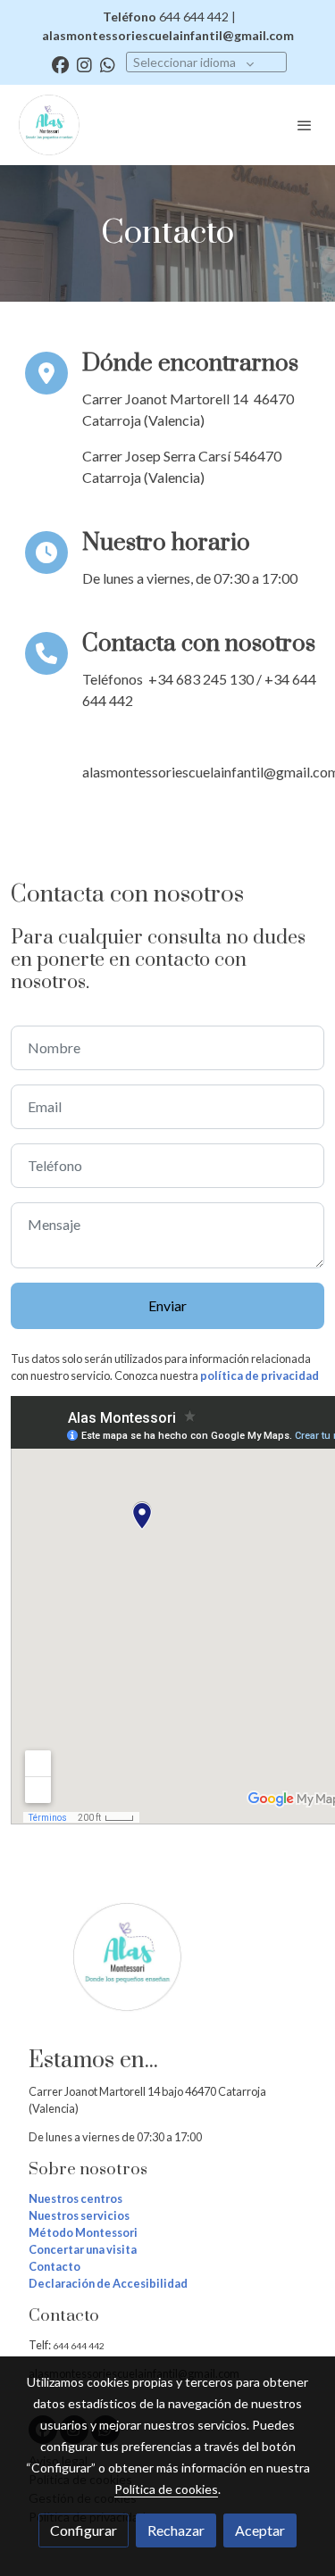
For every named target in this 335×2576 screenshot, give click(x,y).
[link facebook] (60, 64)
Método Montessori (83, 2232)
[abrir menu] (305, 125)
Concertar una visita (83, 2249)
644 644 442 (80, 2346)
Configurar (84, 2530)
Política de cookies (166, 2489)
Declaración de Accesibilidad (108, 2283)
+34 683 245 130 (201, 679)
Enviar (167, 1305)
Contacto (54, 2266)
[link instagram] (84, 64)
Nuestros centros (75, 2198)
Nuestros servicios (79, 2215)
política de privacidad (260, 1375)
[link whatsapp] (108, 64)
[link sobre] (167, 1968)
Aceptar (260, 2530)
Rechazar (176, 2530)
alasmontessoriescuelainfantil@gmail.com (168, 35)
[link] (49, 125)
